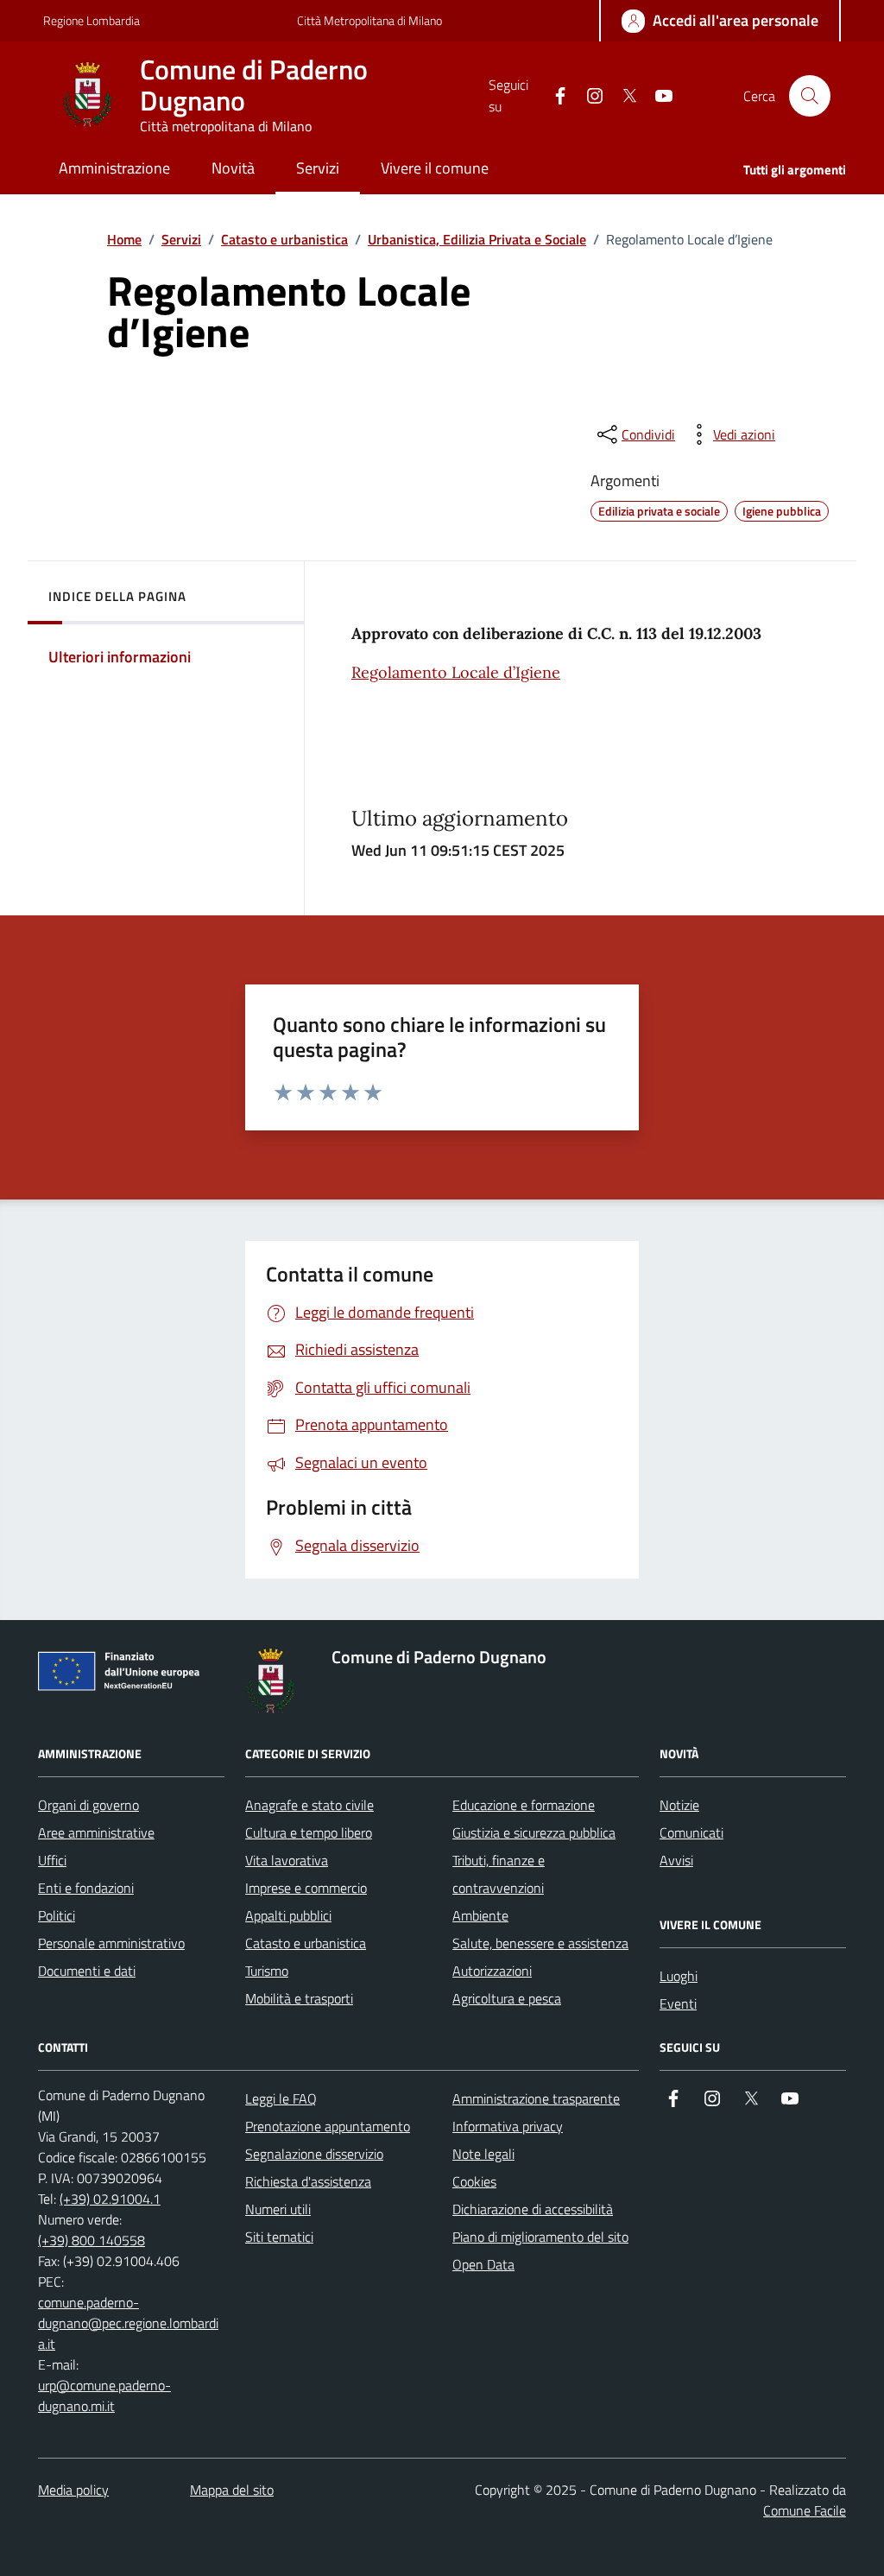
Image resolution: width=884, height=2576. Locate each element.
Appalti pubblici (288, 1915)
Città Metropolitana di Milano (369, 20)
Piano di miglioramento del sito (540, 2237)
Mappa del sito (232, 2490)
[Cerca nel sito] (810, 96)
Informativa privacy (508, 2126)
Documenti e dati (87, 1971)
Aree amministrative (96, 1832)
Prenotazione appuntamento (328, 2126)
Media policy (73, 2490)
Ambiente (480, 1915)
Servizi (181, 239)
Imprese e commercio (306, 1888)
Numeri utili (278, 2209)
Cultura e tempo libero (309, 1832)
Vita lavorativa (287, 1860)
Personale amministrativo (111, 1943)
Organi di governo (88, 1805)
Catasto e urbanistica (284, 239)
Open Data (483, 2264)
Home (124, 239)
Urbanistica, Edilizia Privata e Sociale (477, 239)
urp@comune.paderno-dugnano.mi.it (104, 2396)
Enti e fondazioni (86, 1888)
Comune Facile (805, 2510)
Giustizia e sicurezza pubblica (534, 1832)
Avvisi (676, 1860)
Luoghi (679, 1976)
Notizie (679, 1805)
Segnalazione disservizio (314, 2154)
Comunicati (691, 1832)
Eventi (678, 2003)
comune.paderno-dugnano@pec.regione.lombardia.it (128, 2323)
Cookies (474, 2181)
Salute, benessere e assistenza (540, 1943)
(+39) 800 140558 (92, 2240)
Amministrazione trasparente (536, 2098)
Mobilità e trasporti (299, 1998)
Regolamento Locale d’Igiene (456, 672)
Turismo (267, 1971)
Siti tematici (279, 2237)
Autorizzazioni (492, 1971)
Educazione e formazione (524, 1805)
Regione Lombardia (92, 20)
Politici (57, 1915)
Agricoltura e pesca (507, 1998)
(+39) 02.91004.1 (110, 2199)
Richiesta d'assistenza (308, 2181)
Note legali (483, 2154)
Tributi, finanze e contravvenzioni (499, 1874)
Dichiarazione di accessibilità (533, 2209)
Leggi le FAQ (281, 2098)
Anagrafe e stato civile (309, 1805)
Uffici (52, 1860)
